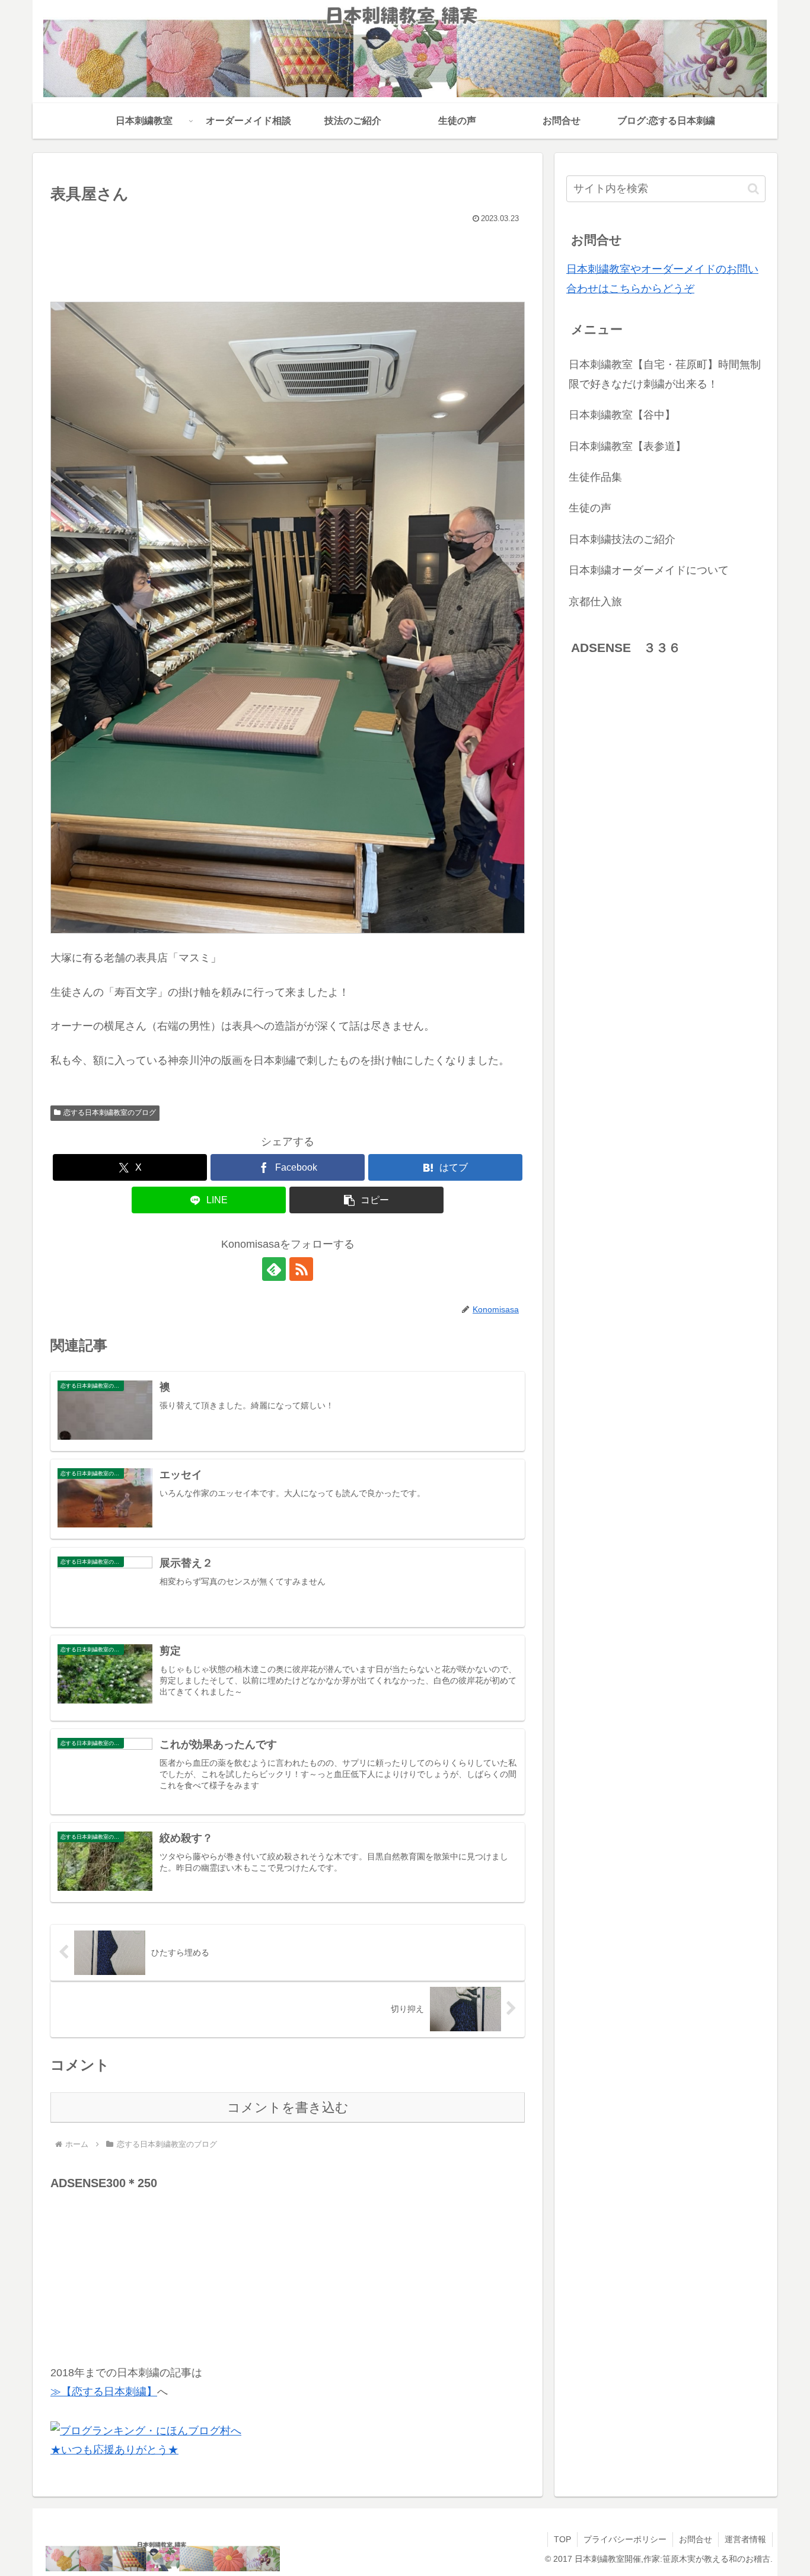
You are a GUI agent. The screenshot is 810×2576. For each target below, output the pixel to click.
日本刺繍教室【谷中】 (622, 415)
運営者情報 (745, 2539)
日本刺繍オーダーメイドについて (649, 570)
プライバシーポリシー (625, 2539)
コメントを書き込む (288, 2107)
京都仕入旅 (595, 602)
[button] (366, 1200)
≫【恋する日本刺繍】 (104, 2392)
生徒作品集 (595, 477)
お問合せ (696, 2539)
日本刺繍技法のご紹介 (622, 539)
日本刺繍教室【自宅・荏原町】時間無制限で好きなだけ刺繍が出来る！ (665, 374)
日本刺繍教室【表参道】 (627, 446)
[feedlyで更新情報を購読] (274, 1269)
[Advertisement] (139, 2268)
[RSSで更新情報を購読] (301, 1269)
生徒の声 (590, 508)
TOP (562, 2539)
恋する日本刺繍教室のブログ (110, 1113)
